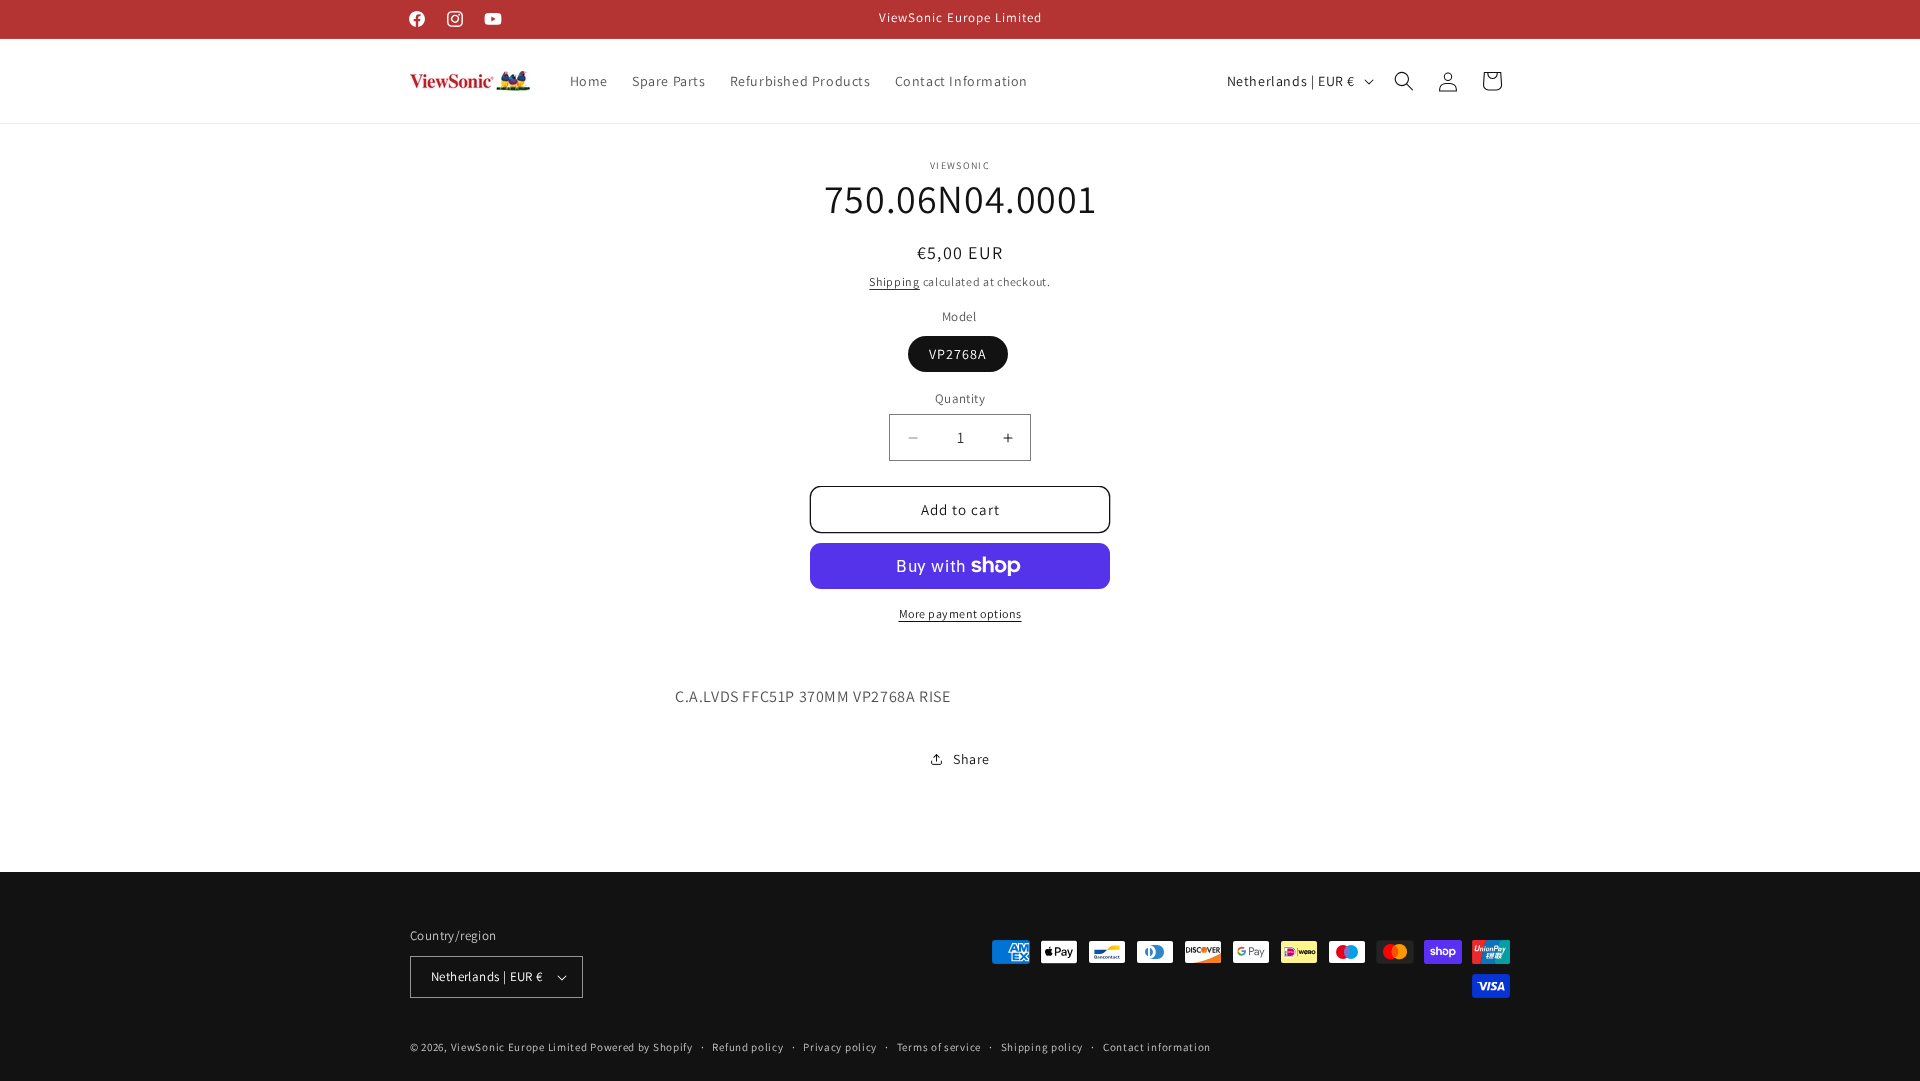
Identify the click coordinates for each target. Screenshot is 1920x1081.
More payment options (960, 613)
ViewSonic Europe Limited (519, 1047)
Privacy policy (840, 1047)
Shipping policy (1042, 1047)
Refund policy (747, 1047)
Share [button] (971, 759)
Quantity (960, 398)
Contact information (1157, 1047)
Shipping (894, 281)
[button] (1404, 81)
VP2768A (958, 354)
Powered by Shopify (641, 1047)
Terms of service (939, 1047)
